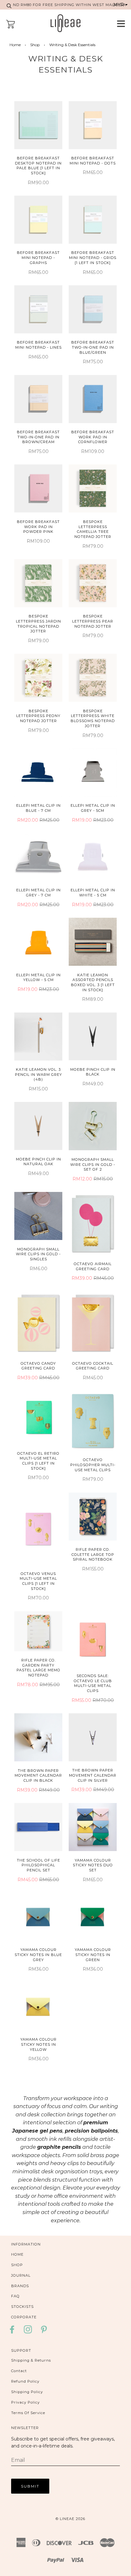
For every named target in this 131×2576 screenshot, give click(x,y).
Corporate (24, 2317)
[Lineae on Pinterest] (44, 2332)
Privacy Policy (25, 2402)
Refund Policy (25, 2381)
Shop (35, 45)
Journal (21, 2275)
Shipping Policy (27, 2392)
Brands (20, 2286)
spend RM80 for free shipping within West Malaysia (65, 5)
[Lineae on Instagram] (28, 2332)
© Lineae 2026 (70, 2519)
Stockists (22, 2307)
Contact (19, 2371)
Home (15, 45)
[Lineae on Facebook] (14, 2332)
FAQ (15, 2296)
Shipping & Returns (31, 2360)
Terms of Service (28, 2413)
